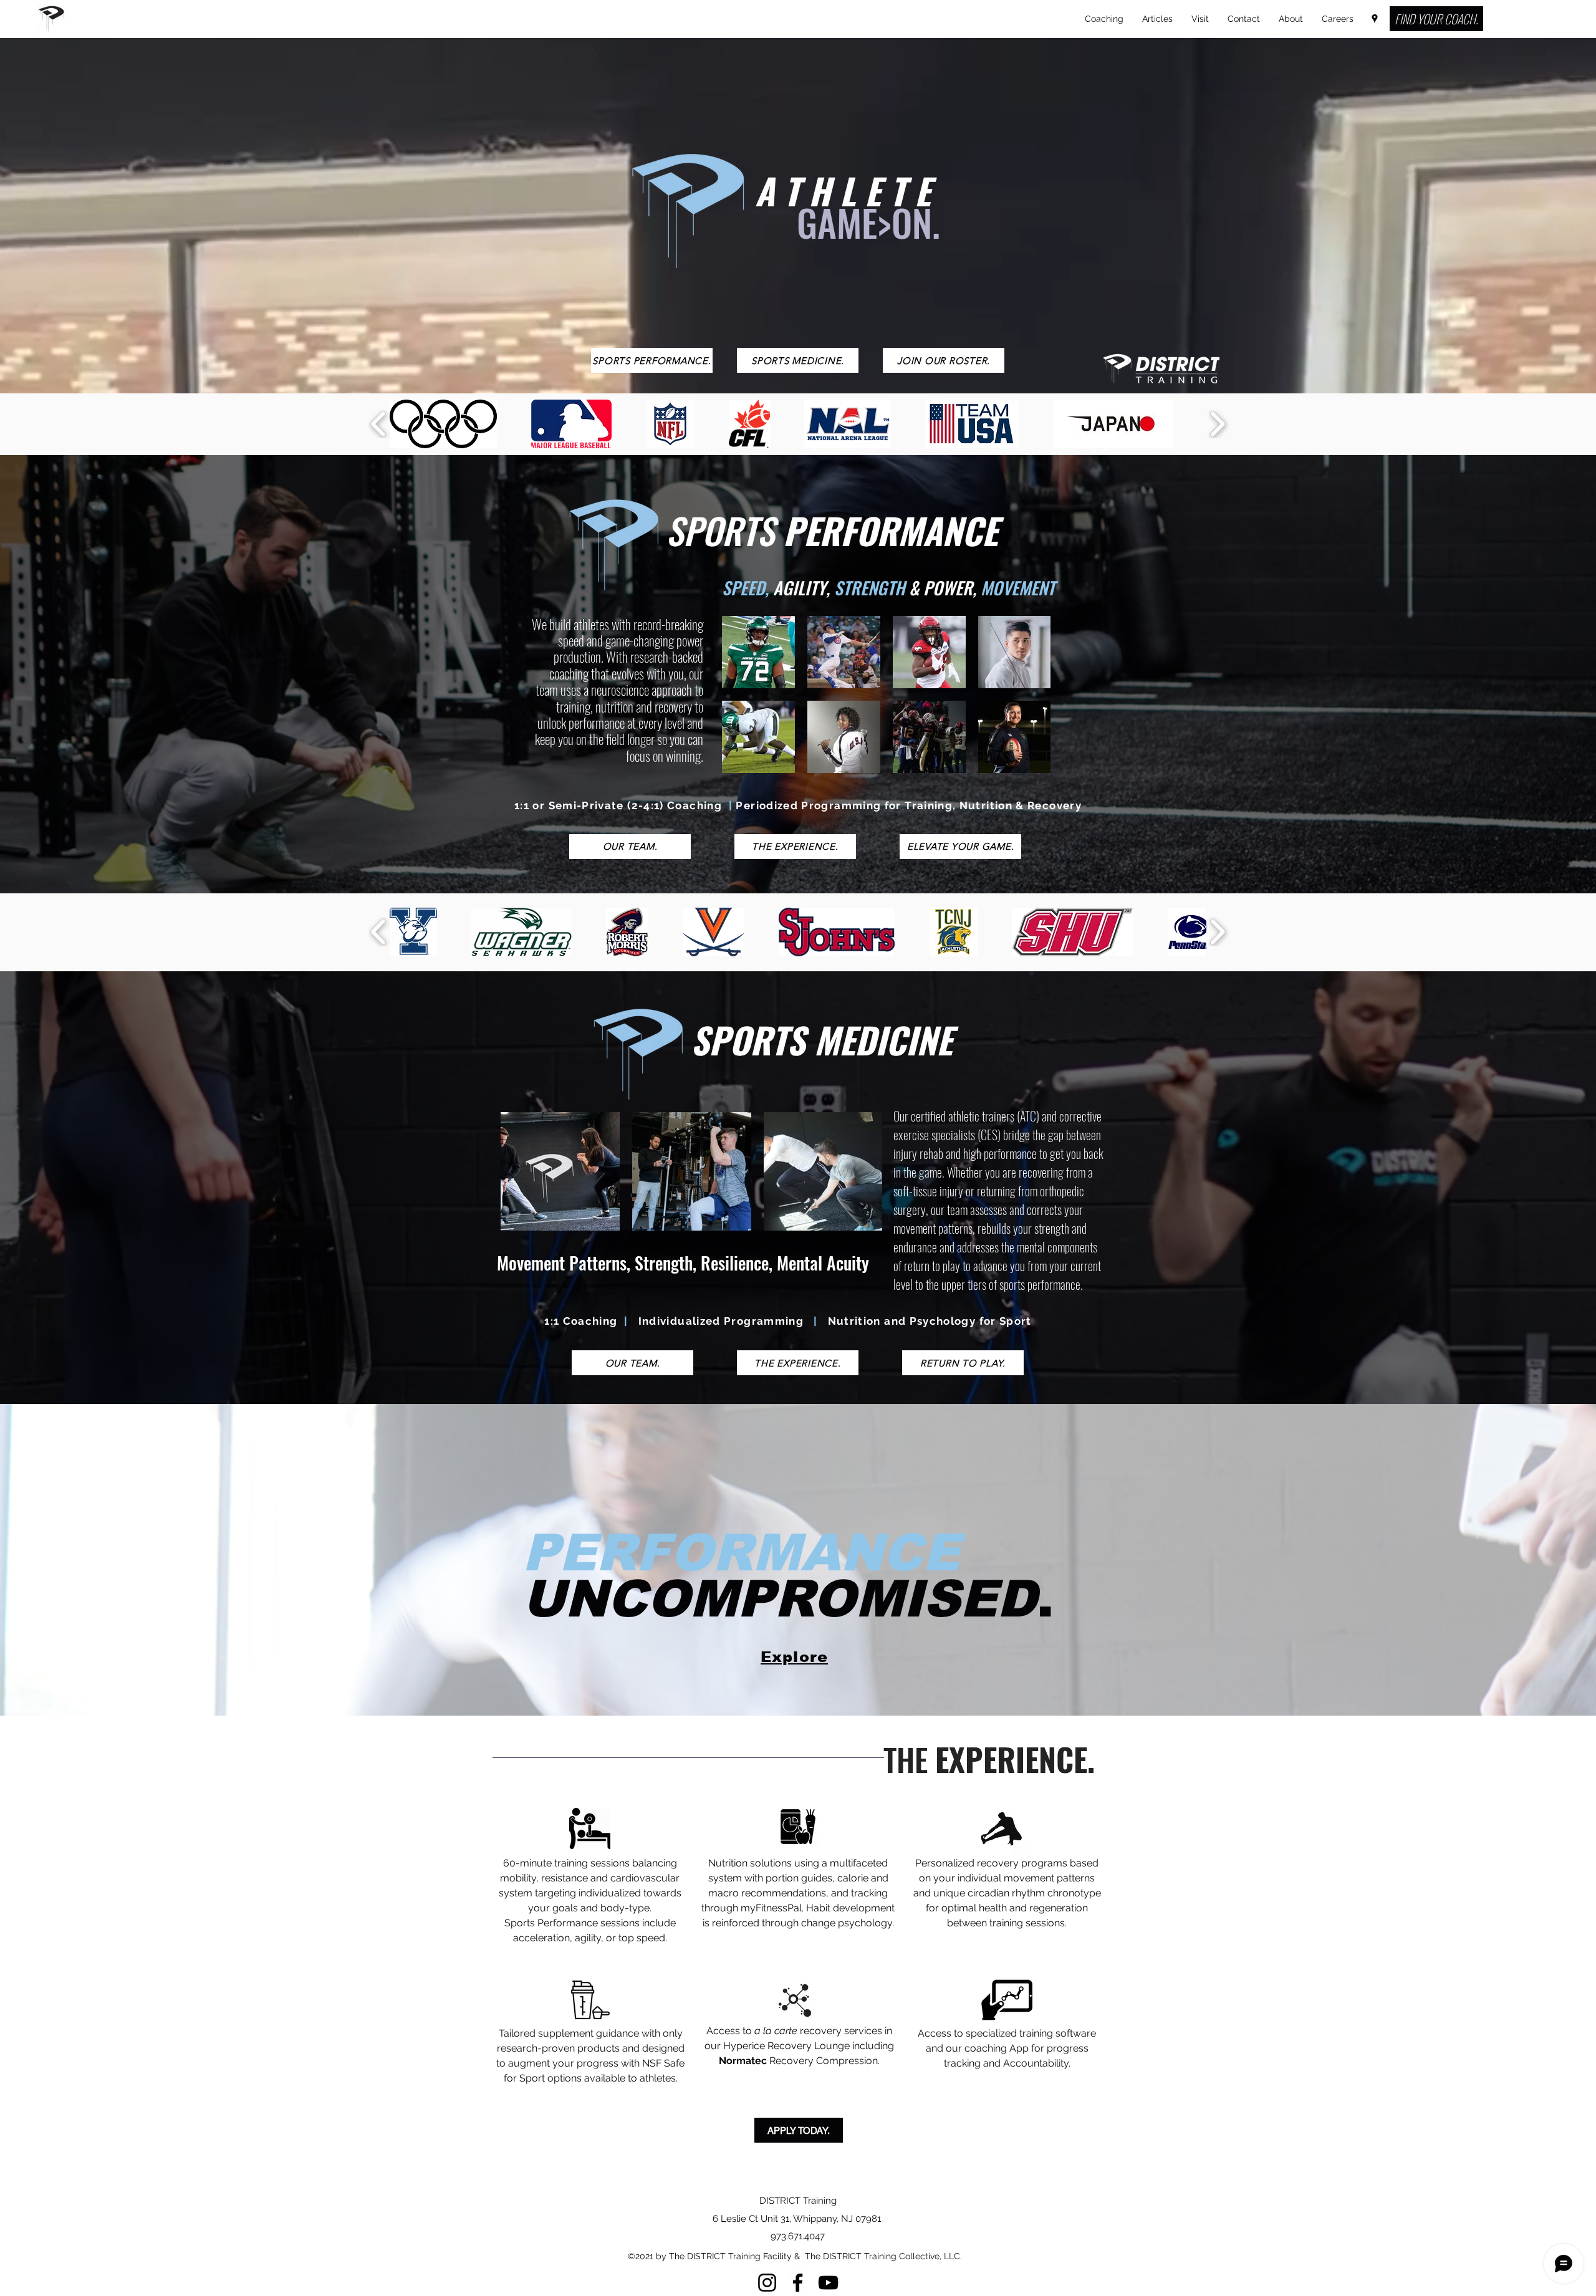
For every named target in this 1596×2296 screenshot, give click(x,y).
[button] (443, 424)
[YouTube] (828, 2283)
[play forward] (1217, 424)
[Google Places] (1375, 19)
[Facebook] (798, 2283)
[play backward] (379, 424)
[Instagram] (767, 2283)
